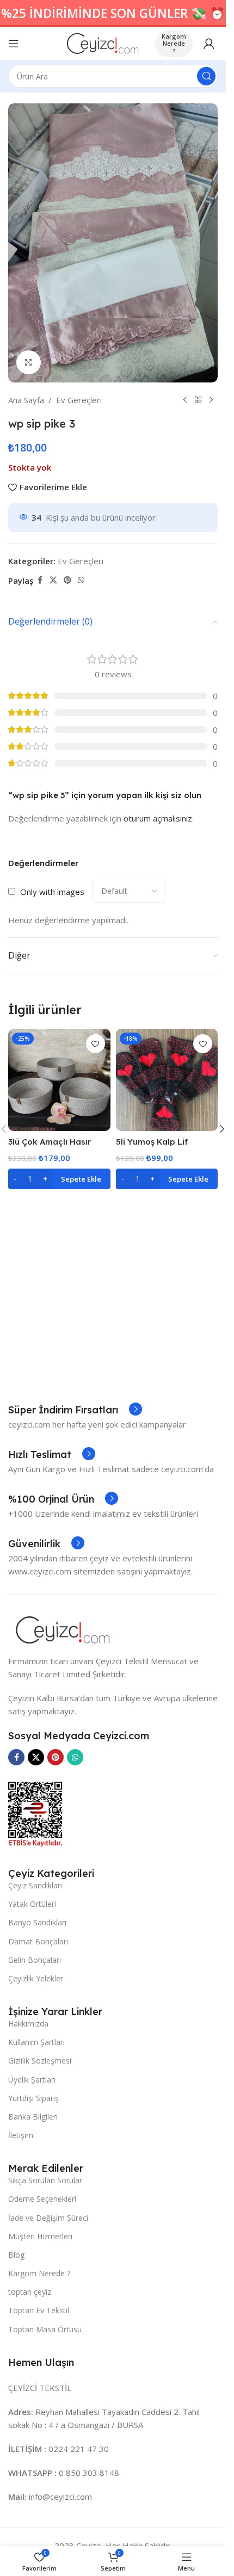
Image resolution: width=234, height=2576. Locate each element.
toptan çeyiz (30, 2292)
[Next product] (211, 400)
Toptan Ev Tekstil (39, 2310)
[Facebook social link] (40, 580)
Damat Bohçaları (38, 1941)
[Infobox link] (75, 1410)
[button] (59, 1179)
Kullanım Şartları (36, 2042)
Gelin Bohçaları (35, 1960)
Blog (16, 2255)
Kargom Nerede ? (174, 43)
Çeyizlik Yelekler (36, 1978)
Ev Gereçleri (79, 400)
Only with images (52, 892)
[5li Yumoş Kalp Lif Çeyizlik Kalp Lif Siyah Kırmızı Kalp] (167, 1080)
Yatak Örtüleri (32, 1904)
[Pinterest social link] (67, 580)
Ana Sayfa (26, 400)
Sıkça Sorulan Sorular (45, 2180)
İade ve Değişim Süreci (48, 2218)
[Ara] (206, 76)
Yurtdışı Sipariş (33, 2098)
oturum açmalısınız (158, 818)
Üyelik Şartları (32, 2080)
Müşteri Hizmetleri (40, 2236)
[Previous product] (185, 400)
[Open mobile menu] (14, 44)
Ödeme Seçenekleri (42, 2199)
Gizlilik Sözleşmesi (40, 2061)
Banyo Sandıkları (37, 1922)
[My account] (209, 44)
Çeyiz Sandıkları (35, 1885)
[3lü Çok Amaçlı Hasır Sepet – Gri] (59, 1080)
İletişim (21, 2135)
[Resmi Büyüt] (29, 363)
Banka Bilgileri (33, 2117)
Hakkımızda (28, 2024)
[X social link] (53, 580)
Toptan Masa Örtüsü (45, 2329)
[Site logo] (103, 42)
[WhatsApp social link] (81, 580)
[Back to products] (198, 400)
